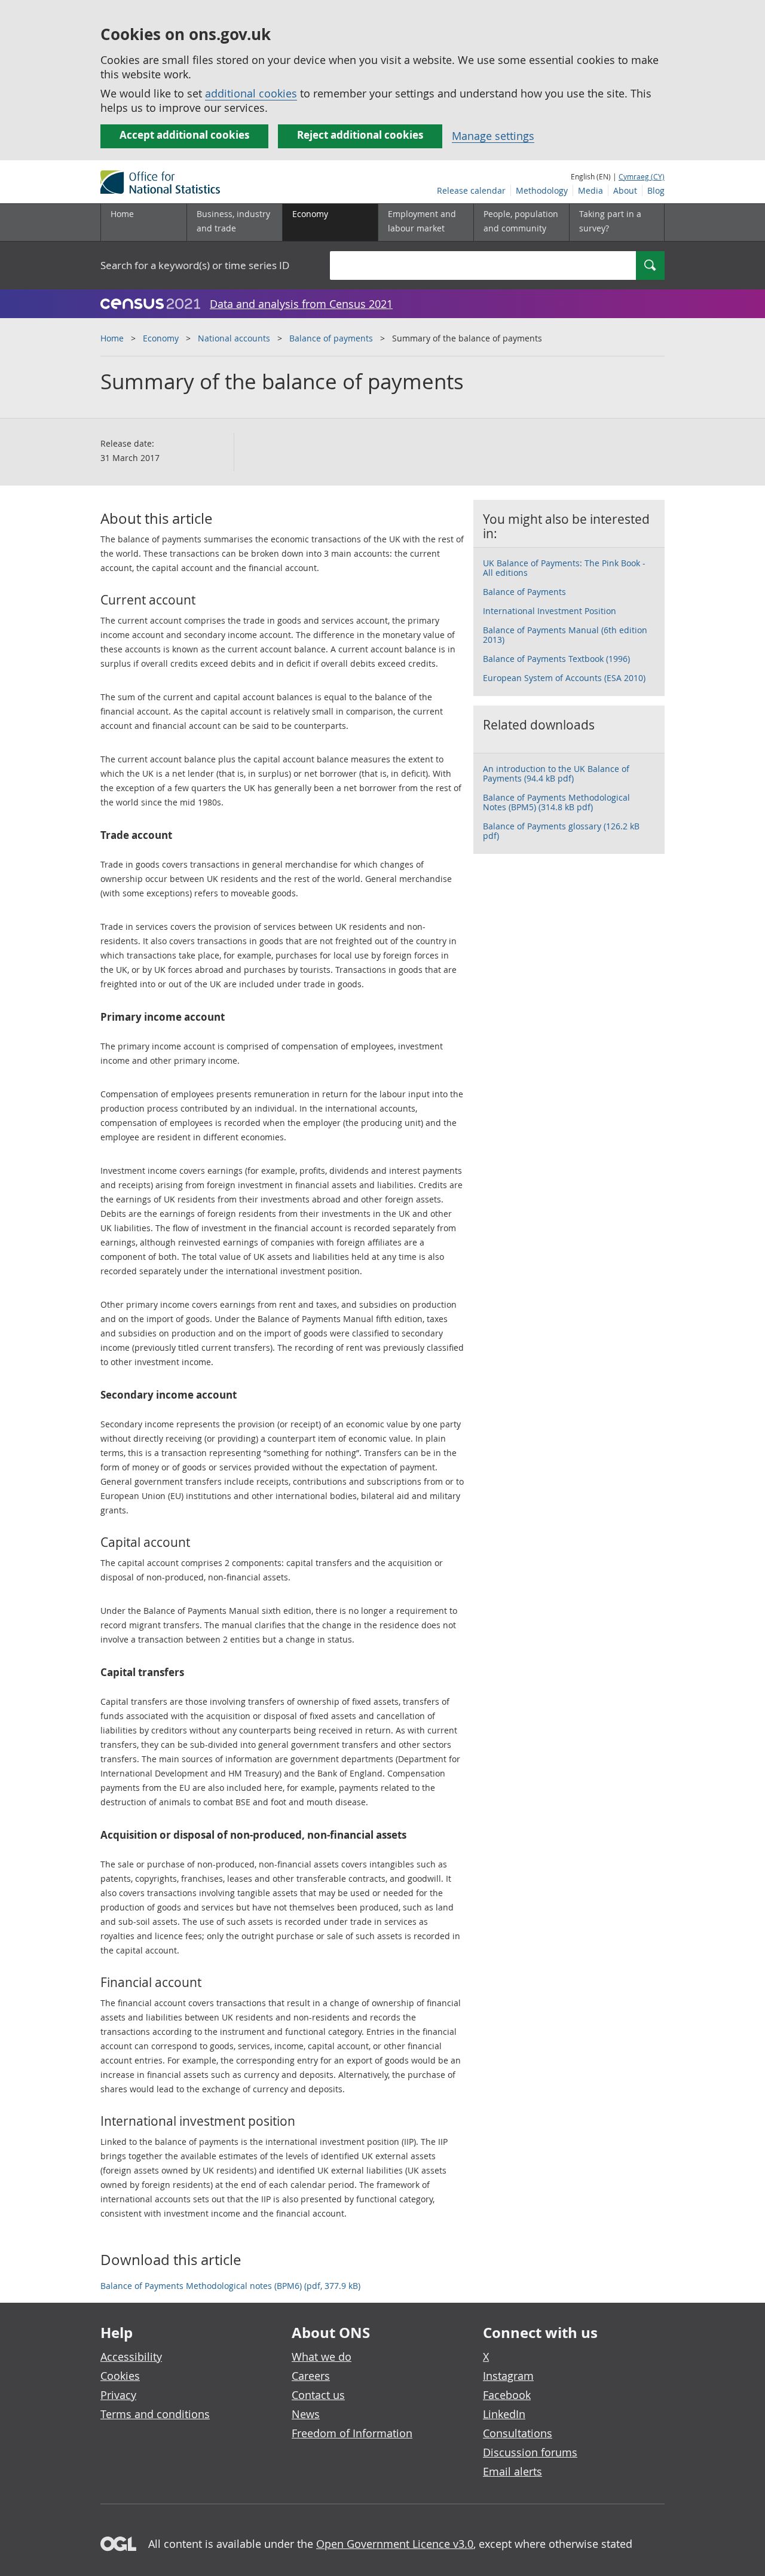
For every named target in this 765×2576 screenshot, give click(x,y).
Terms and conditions (155, 2414)
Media (590, 190)
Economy (161, 338)
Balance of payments (331, 338)
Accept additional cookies (184, 135)
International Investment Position (550, 611)
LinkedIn (504, 2414)
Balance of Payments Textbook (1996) (556, 659)
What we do (322, 2357)
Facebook (507, 2395)
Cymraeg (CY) (642, 176)
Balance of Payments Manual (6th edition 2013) (565, 635)
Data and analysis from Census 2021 (301, 304)
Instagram (508, 2376)
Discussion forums (530, 2452)
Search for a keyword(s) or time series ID (195, 265)
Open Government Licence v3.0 (395, 2544)
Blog (656, 190)
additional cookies (251, 93)
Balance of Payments (524, 592)
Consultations (518, 2433)
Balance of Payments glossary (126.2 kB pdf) (561, 831)
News (306, 2414)
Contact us (318, 2395)
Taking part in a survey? (610, 221)
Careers (311, 2376)
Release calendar (471, 190)
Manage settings (493, 136)
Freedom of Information (352, 2433)
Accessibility (131, 2357)
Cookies (120, 2376)
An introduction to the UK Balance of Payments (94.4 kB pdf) (556, 773)
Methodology (542, 190)
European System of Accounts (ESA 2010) (564, 678)
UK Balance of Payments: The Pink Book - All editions (564, 568)
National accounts (234, 338)
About (625, 190)
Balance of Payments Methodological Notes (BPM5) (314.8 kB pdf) (556, 802)
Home (122, 214)
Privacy (118, 2395)
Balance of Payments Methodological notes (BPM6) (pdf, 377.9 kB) (230, 2286)
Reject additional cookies (360, 135)
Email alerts (512, 2471)
